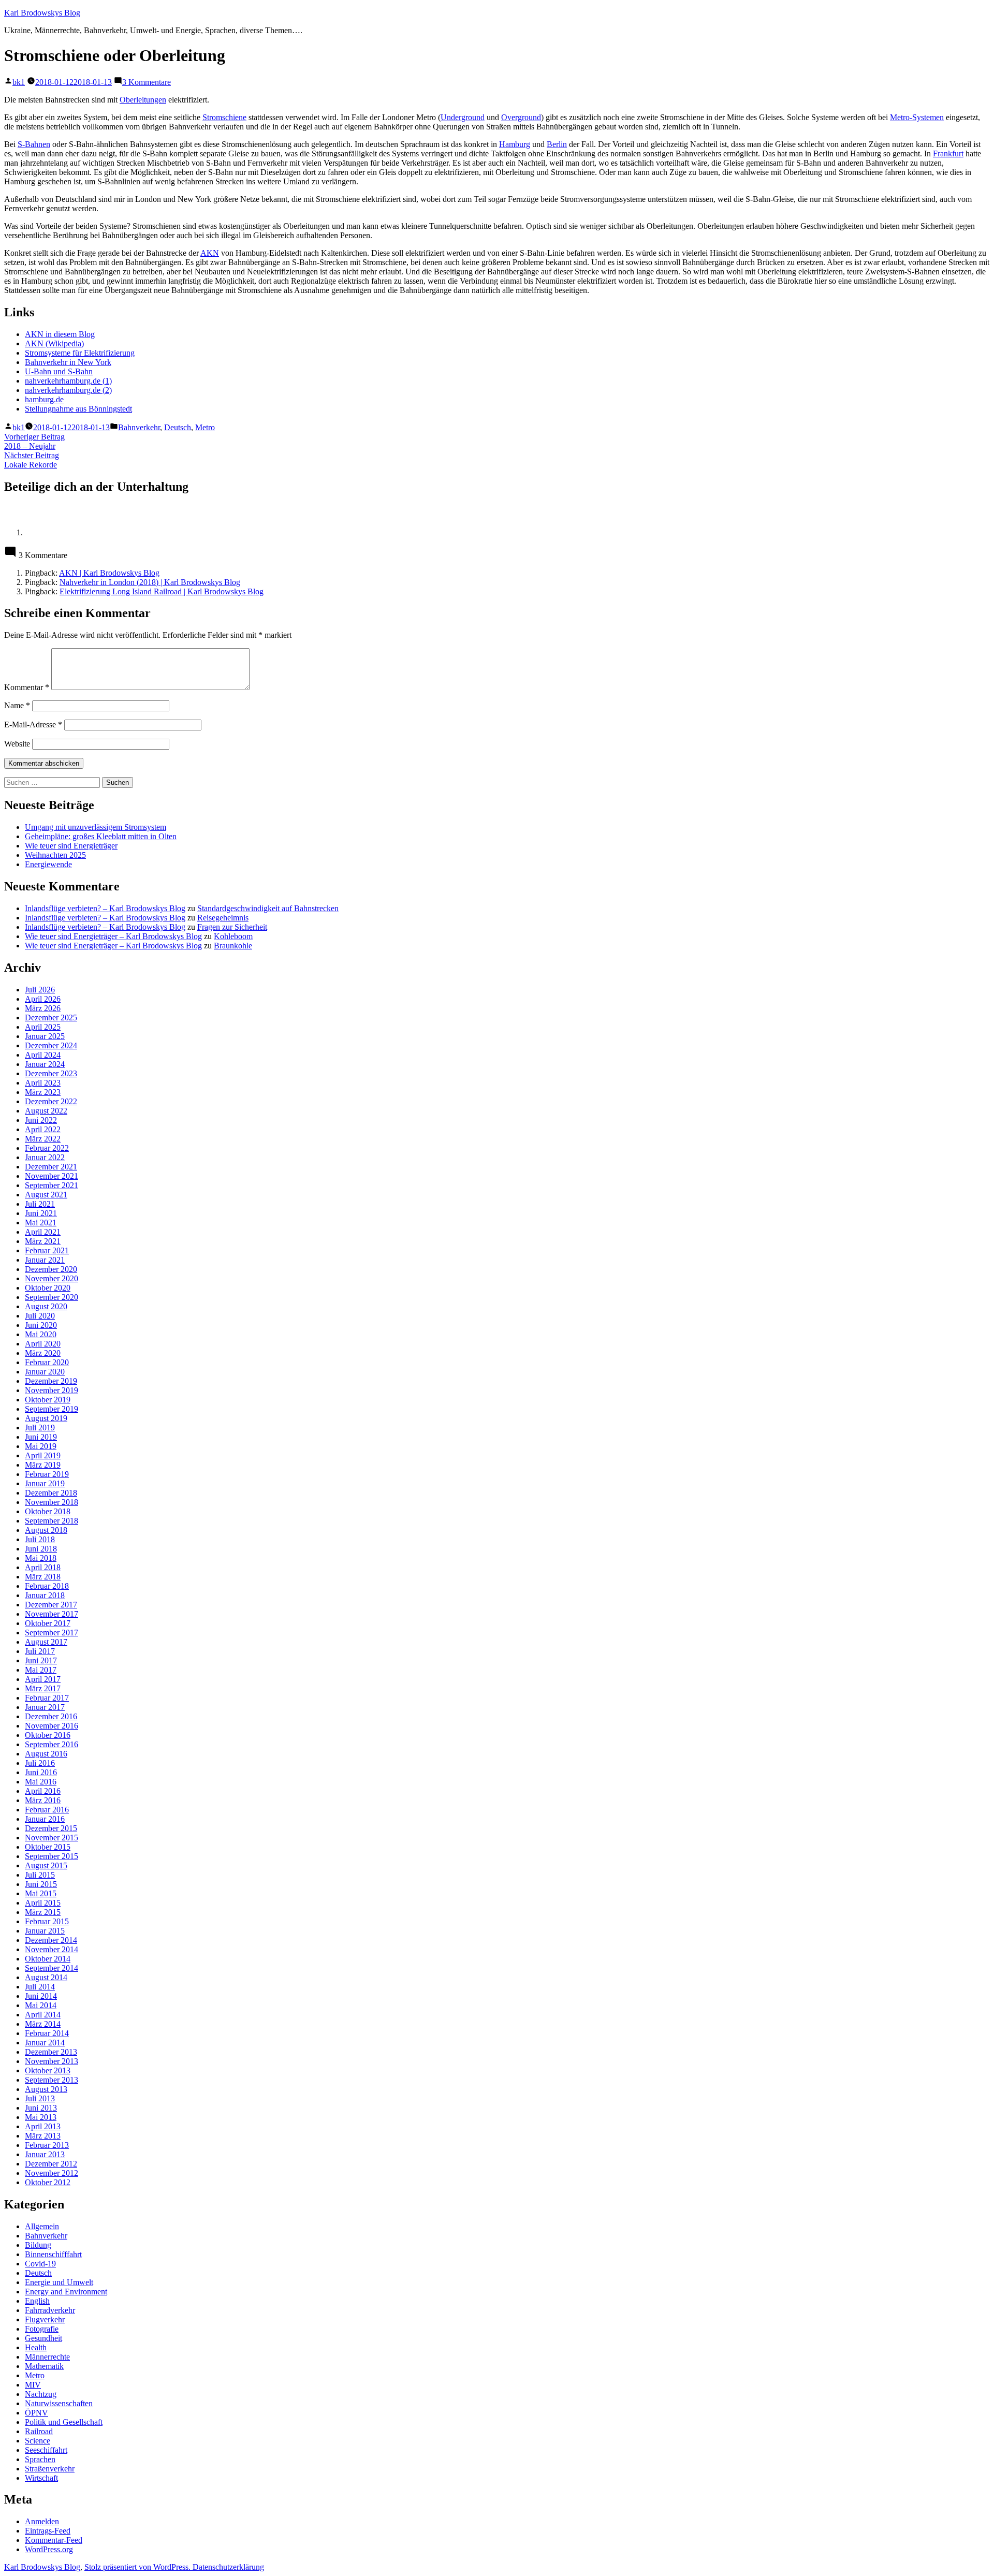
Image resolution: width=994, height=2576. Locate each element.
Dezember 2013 (51, 2052)
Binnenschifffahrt (53, 2254)
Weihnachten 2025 (55, 855)
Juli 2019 (40, 1428)
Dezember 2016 (51, 1716)
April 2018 (43, 1567)
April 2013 (43, 2126)
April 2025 (43, 1027)
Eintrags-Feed (48, 2531)
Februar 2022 (47, 1148)
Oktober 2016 (48, 1735)
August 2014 (46, 1977)
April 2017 (43, 1679)
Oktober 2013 (48, 2070)
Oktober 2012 (48, 2182)
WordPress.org (49, 2549)
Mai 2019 (41, 1446)
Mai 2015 (41, 1893)
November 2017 (52, 1614)
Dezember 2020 (51, 1269)
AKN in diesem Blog (60, 334)
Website (17, 744)
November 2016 (52, 1726)
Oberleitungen (143, 100)
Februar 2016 (47, 1810)
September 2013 (52, 2080)
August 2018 (46, 1530)
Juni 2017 (41, 1660)
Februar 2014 (47, 2033)
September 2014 (52, 1968)
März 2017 (43, 1688)
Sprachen (40, 2459)
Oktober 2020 (48, 1288)
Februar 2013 (47, 2145)
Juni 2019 (41, 1437)
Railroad (39, 2431)
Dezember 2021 (51, 1167)
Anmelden (42, 2521)
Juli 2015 (40, 1875)
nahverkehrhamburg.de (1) (68, 381)
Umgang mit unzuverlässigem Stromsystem (96, 827)
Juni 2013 (41, 2108)
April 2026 (43, 999)
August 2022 (46, 1111)
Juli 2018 (40, 1539)
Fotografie (42, 2329)
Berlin (557, 144)
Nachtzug (41, 2394)
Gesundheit (43, 2338)
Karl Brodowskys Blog (42, 13)
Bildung (38, 2245)
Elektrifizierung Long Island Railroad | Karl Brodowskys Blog (162, 591)
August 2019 (46, 1418)
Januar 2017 (45, 1707)
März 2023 (43, 1092)
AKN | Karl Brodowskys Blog (109, 573)
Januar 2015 (45, 1931)
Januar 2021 (45, 1260)
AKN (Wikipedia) (54, 343)
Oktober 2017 (48, 1623)
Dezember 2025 (51, 1018)
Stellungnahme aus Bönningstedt (78, 409)
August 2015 (46, 1865)
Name (17, 705)
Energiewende (48, 864)
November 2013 (52, 2061)
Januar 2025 (45, 1036)
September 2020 (52, 1297)
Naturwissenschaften (59, 2403)
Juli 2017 (40, 1651)
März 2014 (43, 2024)
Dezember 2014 (51, 1940)
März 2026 (43, 1008)
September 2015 (52, 1856)
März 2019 (43, 1465)
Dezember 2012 (51, 2164)
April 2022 (43, 1129)
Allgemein (42, 2226)
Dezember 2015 (51, 1828)
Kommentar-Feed (54, 2540)
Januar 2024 (45, 1064)
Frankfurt (948, 153)
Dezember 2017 (51, 1605)
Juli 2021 (40, 1204)
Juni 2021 (41, 1213)
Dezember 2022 (51, 1101)
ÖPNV (36, 2413)
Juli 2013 (40, 2098)
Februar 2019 (47, 1474)
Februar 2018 (47, 1586)
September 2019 (52, 1409)
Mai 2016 (41, 1782)
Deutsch (178, 427)
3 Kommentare (147, 82)
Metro (205, 427)
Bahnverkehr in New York (68, 362)
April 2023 (43, 1083)
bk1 (19, 82)
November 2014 (52, 1949)
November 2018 (52, 1502)
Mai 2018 (41, 1558)
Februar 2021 (47, 1250)
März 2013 (43, 2136)
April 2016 (43, 1791)
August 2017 (46, 1642)
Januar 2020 (45, 1372)
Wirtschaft (41, 2478)
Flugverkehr (45, 2319)
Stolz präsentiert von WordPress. (138, 2567)
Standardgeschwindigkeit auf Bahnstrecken (268, 908)
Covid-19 (40, 2264)
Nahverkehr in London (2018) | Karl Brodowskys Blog (150, 582)
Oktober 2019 (48, 1400)
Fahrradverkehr (50, 2310)
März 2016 (43, 1800)
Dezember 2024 (51, 1045)
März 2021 (43, 1241)
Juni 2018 (41, 1549)
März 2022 (43, 1139)
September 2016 (52, 1744)
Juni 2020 (41, 1325)
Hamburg (515, 144)
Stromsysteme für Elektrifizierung (80, 353)
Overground (521, 117)
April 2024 (43, 1055)
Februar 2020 (47, 1362)
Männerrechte (47, 2357)
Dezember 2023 (51, 1073)
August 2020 (46, 1306)
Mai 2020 (41, 1334)
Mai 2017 (41, 1670)
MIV (33, 2385)
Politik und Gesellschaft (64, 2422)
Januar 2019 (45, 1483)
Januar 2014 (45, 2043)
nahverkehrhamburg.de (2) (68, 390)
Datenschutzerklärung (228, 2567)
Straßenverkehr (50, 2469)
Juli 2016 (40, 1763)
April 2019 (43, 1455)
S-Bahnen (34, 144)
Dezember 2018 (51, 1493)
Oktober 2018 (48, 1511)
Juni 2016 (41, 1772)
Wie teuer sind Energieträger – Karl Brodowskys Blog (113, 936)
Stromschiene (224, 117)
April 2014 (43, 2015)
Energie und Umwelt (59, 2282)
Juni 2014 (41, 1996)
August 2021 (46, 1195)
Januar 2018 (45, 1595)
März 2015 (43, 1912)
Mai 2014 (41, 2005)
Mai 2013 (41, 2117)
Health (36, 2347)
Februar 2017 (47, 1698)
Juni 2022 (41, 1120)
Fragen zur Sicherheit (232, 927)
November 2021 (52, 1176)
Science (38, 2441)
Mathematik (44, 2366)
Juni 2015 (41, 1884)
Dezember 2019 (51, 1381)
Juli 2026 (40, 990)
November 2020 (52, 1278)
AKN (210, 253)
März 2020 (43, 1353)
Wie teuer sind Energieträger (71, 846)
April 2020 (43, 1344)
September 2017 (52, 1633)
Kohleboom (233, 936)
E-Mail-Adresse (33, 725)
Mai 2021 (41, 1223)
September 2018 (52, 1521)
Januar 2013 (45, 2154)
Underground (463, 117)
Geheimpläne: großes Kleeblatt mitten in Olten (101, 836)
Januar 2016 (45, 1819)
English (37, 2301)
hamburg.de (44, 399)
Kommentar (27, 687)
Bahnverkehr (139, 427)
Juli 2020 (40, 1316)
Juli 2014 (40, 1987)
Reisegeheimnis (223, 918)
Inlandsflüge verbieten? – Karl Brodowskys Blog (105, 908)
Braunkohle (233, 946)
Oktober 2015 (48, 1847)
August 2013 (46, 2089)
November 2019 (52, 1390)
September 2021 (52, 1185)
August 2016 (46, 1754)
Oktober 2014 (48, 1959)
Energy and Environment (66, 2292)
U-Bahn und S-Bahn (59, 371)
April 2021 (43, 1232)
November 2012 (52, 2173)
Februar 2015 (47, 1921)
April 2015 (43, 1903)
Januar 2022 (45, 1157)
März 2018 (43, 1577)
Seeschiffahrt (46, 2450)
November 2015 (52, 1838)
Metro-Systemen (917, 117)
